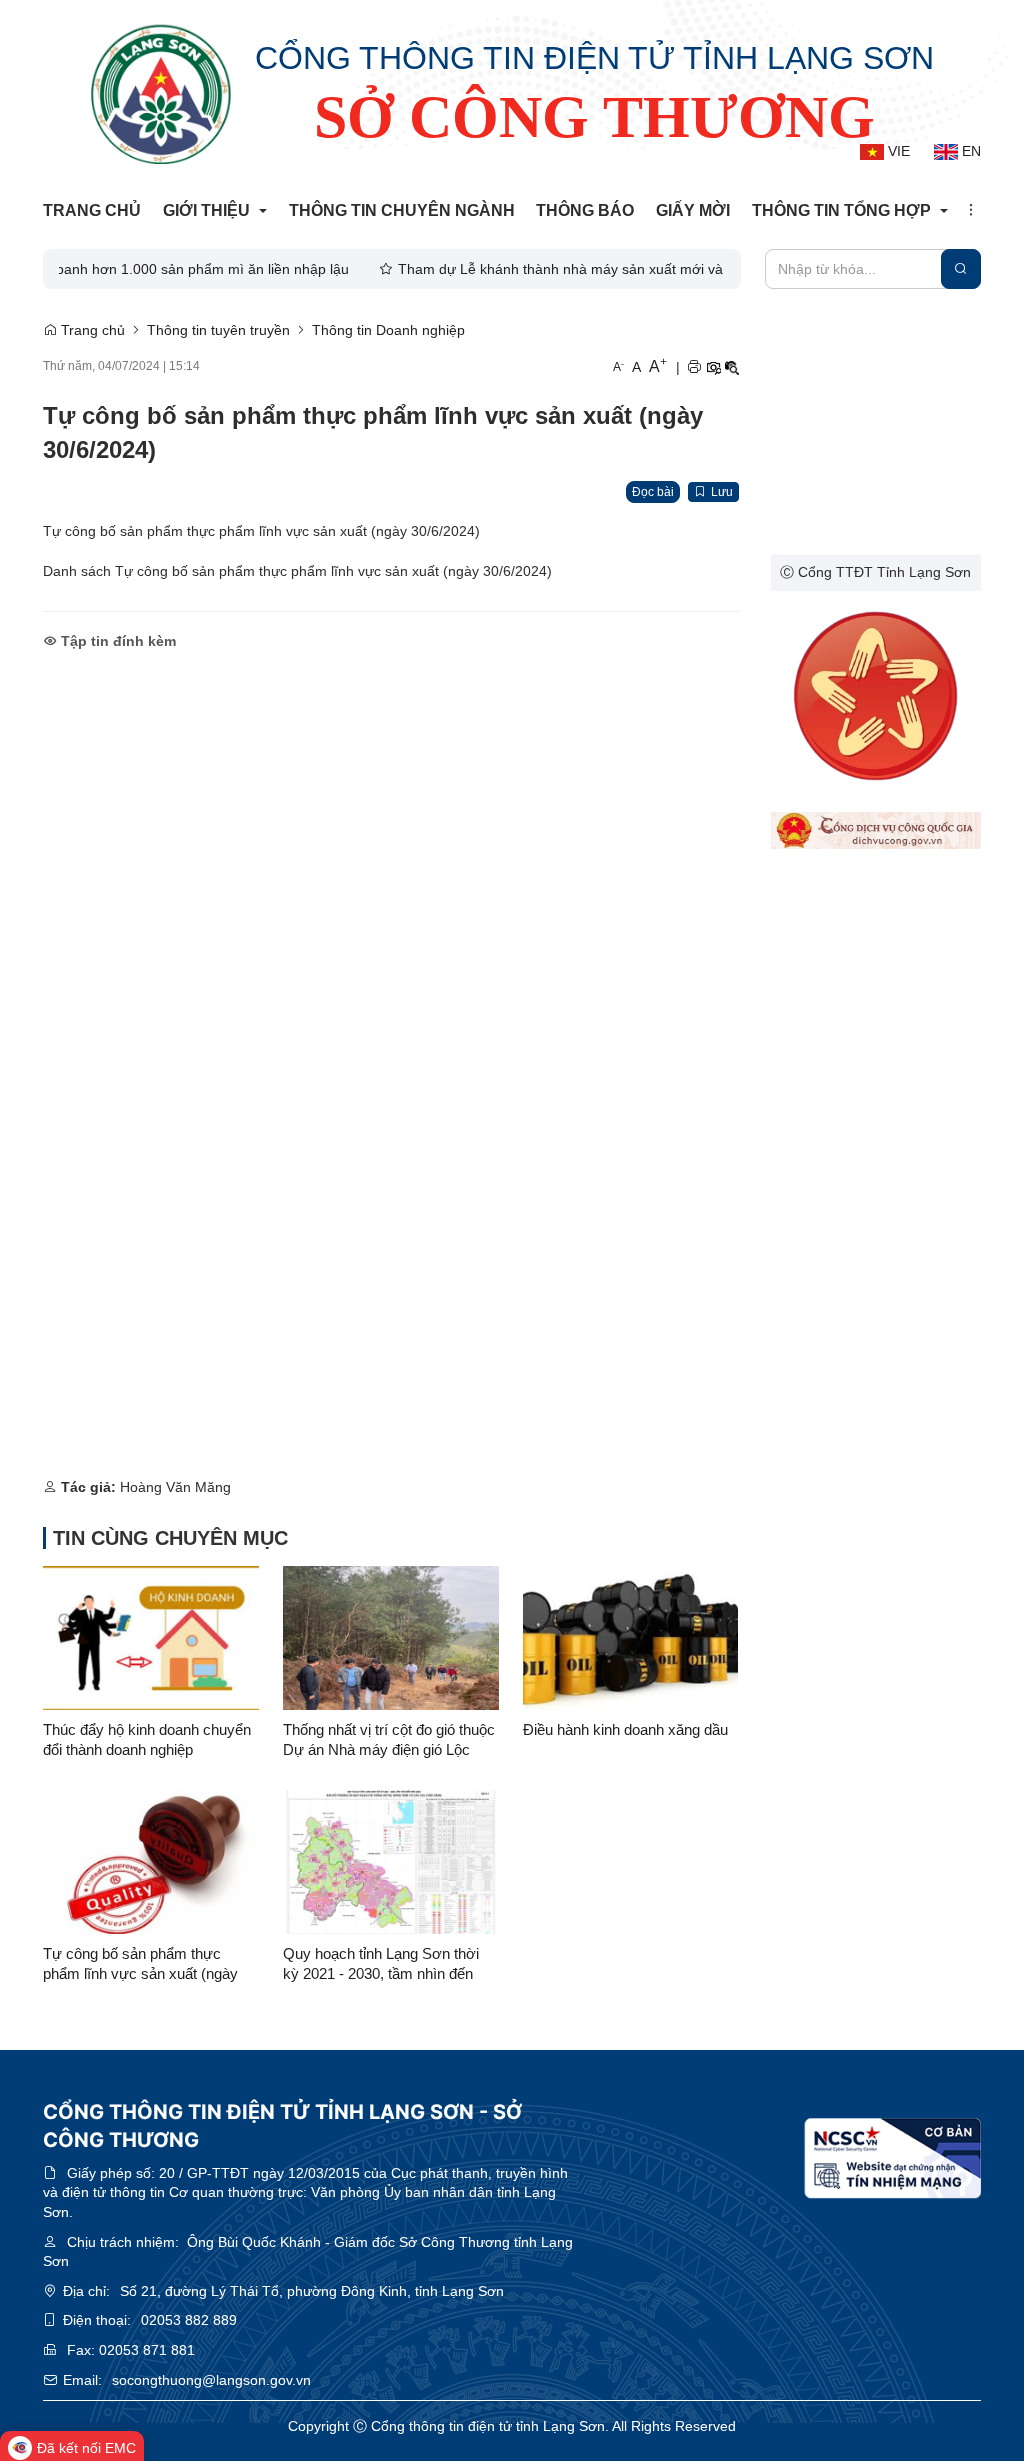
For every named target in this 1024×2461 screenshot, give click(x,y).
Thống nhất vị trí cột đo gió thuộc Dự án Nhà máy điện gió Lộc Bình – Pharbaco (389, 1740)
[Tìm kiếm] (961, 269)
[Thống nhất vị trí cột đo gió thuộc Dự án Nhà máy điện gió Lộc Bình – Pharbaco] (391, 1638)
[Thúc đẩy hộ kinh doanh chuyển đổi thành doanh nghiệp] (151, 1638)
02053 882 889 (189, 2320)
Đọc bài (653, 492)
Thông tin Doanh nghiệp (388, 330)
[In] (694, 368)
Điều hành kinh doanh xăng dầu (625, 1729)
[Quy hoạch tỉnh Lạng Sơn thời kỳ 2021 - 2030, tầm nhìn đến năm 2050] (391, 1862)
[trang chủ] (161, 94)
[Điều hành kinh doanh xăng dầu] (631, 1638)
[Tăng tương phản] (713, 368)
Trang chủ (91, 330)
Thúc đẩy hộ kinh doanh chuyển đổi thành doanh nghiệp (147, 1739)
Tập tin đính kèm (116, 641)
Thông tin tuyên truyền (218, 330)
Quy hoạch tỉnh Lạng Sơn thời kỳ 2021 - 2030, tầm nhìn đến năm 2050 (381, 1964)
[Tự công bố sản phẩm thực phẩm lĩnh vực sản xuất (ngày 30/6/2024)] (151, 1862)
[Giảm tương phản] (732, 368)
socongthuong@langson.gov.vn (211, 2380)
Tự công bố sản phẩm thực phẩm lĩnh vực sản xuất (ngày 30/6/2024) (140, 1964)
